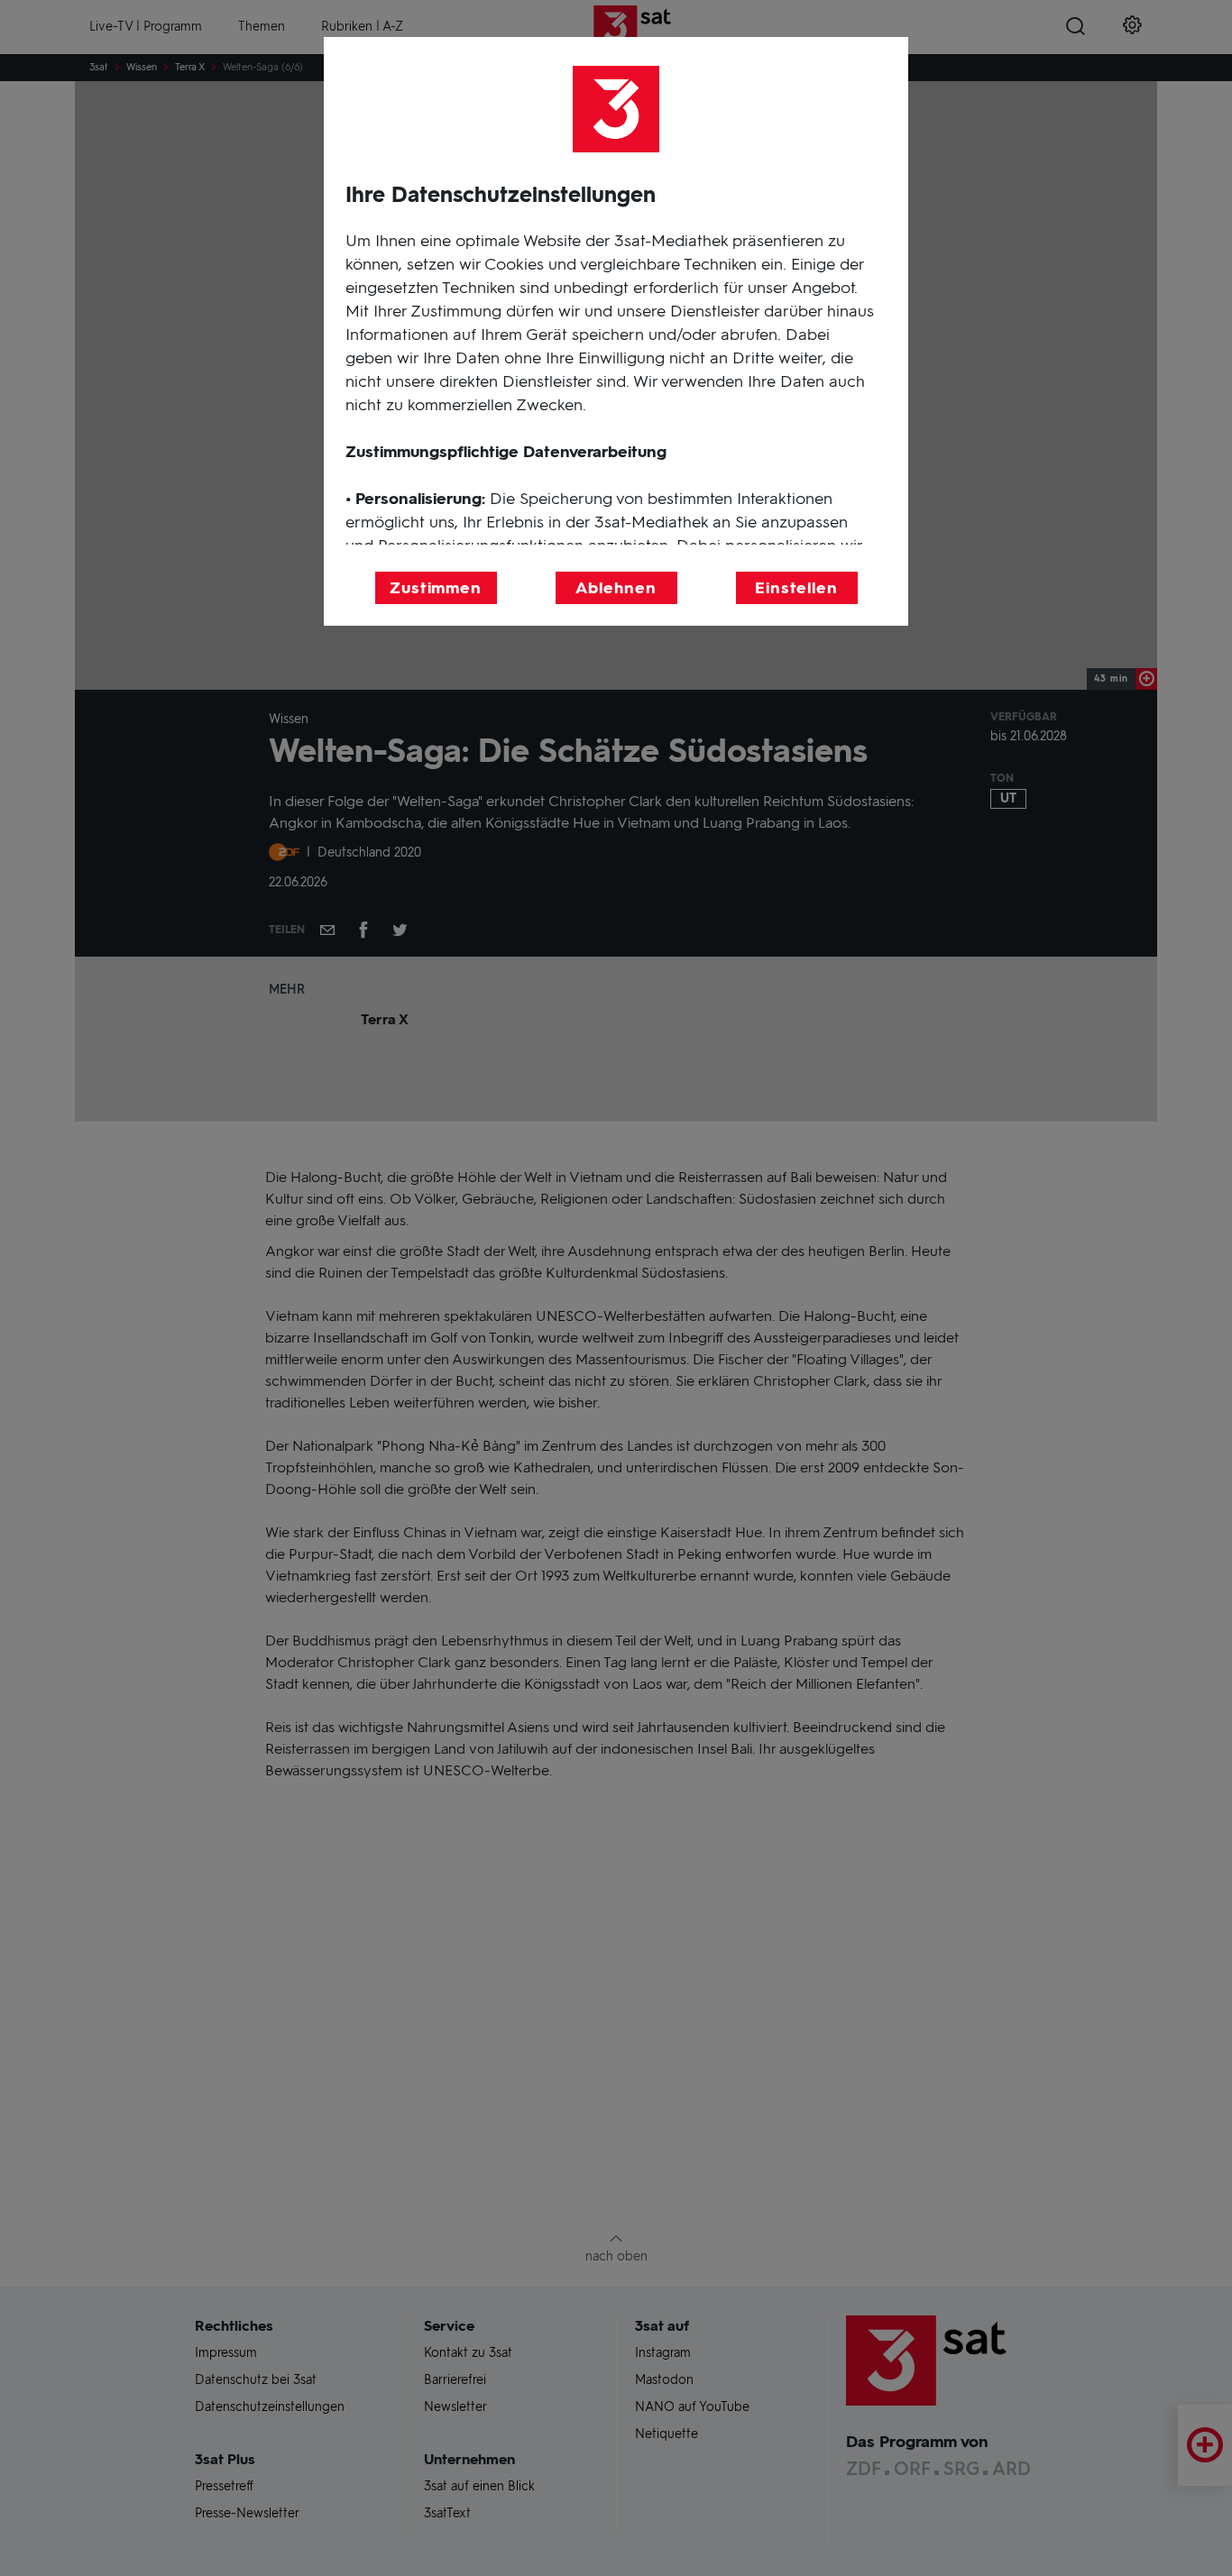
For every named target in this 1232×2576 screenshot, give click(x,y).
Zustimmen (436, 588)
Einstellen (796, 588)
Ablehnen (616, 588)
